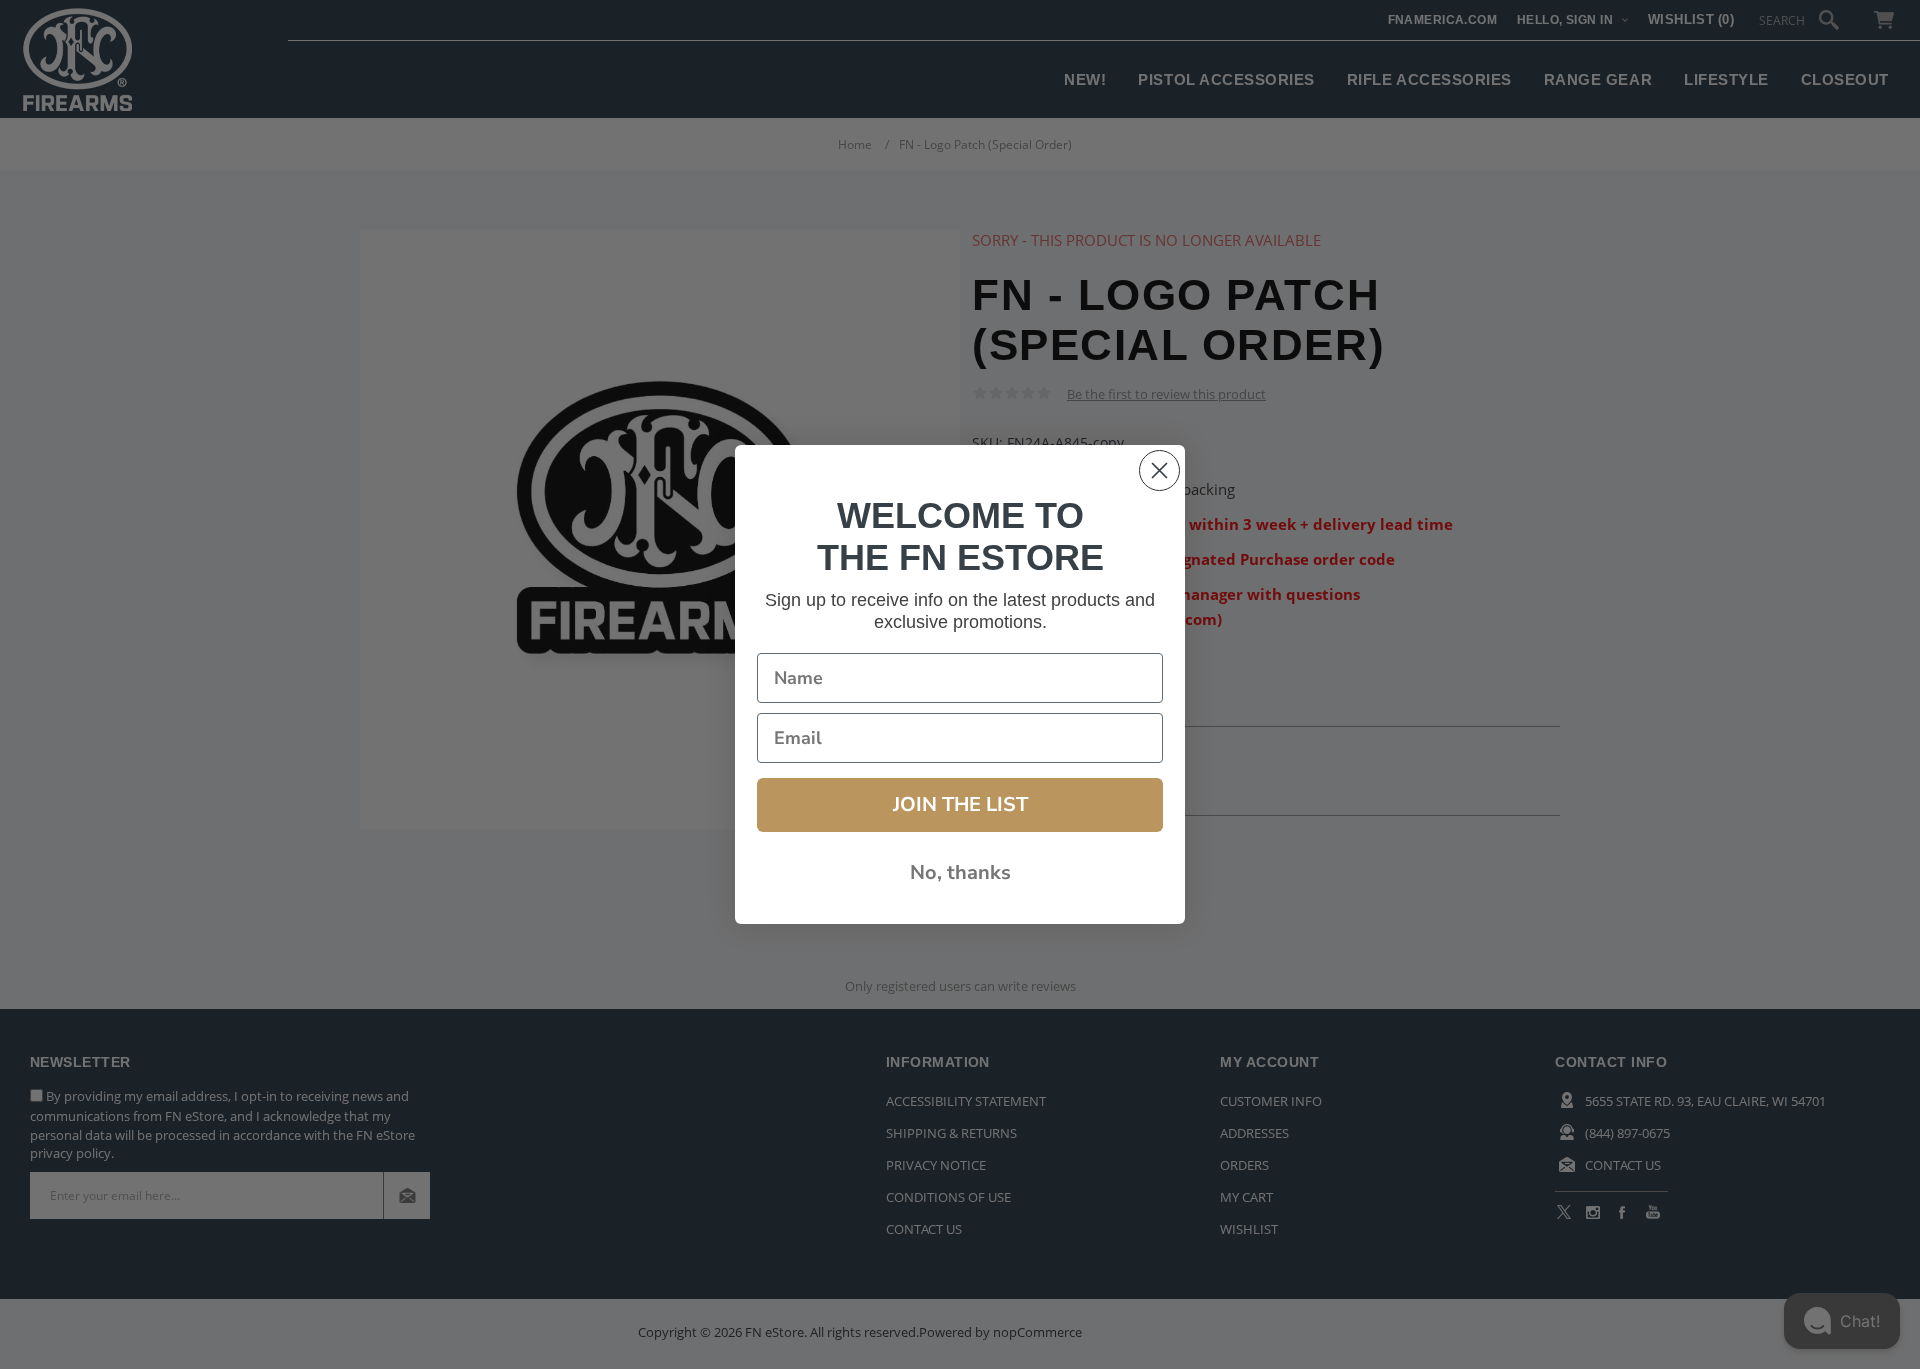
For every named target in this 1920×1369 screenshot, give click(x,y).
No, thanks (960, 872)
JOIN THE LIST (960, 804)
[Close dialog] (1159, 470)
